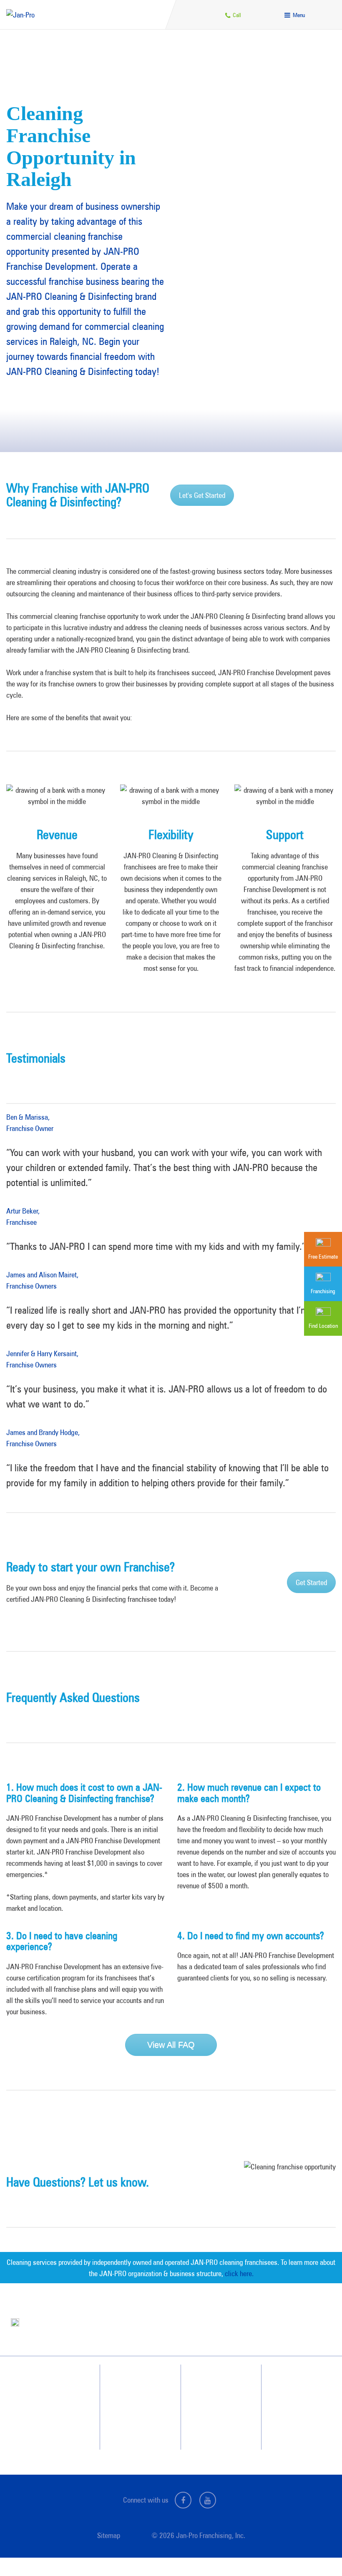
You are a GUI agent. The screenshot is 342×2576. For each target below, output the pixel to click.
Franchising (292, 2398)
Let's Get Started (202, 495)
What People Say (132, 2428)
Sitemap (109, 2535)
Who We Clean (130, 2398)
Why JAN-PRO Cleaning (140, 2382)
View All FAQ (171, 2045)
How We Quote (130, 2413)
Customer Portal (297, 2428)
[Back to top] (319, 2553)
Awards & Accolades (221, 2398)
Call (236, 15)
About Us (208, 2382)
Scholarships (212, 2428)
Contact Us (292, 2382)
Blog (203, 2413)
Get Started (311, 1582)
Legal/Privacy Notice (302, 2413)
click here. (239, 2273)
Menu (298, 15)
